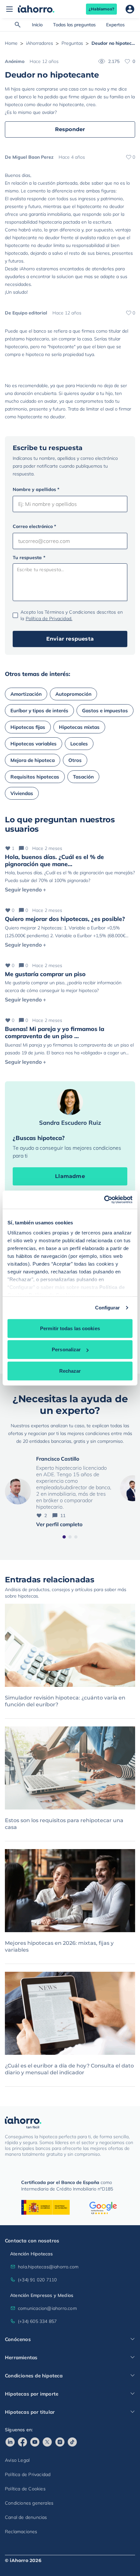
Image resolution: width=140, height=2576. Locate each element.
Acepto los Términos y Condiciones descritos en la (72, 615)
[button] (64, 1537)
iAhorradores (40, 43)
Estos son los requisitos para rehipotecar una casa (64, 1824)
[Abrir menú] (9, 9)
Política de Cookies (25, 2489)
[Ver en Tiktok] (72, 2442)
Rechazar (70, 1371)
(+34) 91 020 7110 (37, 2280)
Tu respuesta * (29, 558)
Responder (70, 129)
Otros (75, 760)
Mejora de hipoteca (33, 760)
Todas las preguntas (74, 25)
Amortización (26, 694)
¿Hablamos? (101, 9)
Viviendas (22, 793)
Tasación (83, 777)
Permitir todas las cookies (70, 1328)
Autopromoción (73, 694)
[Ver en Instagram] (60, 2442)
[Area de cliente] (130, 9)
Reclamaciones (21, 2532)
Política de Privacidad (28, 2474)
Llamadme (70, 1176)
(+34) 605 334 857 (37, 2321)
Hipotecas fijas (28, 727)
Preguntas (72, 43)
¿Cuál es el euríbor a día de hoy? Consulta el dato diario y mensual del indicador (69, 2069)
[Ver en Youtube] (35, 2442)
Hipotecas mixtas (79, 727)
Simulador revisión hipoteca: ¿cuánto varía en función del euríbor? (65, 1701)
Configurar (108, 1308)
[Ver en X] (47, 2442)
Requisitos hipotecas (35, 777)
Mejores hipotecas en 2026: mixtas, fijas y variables (59, 1946)
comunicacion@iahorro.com (47, 2308)
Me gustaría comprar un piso (45, 974)
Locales (79, 744)
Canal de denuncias (26, 2517)
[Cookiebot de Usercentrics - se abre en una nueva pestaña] (104, 1200)
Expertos (115, 25)
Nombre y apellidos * (36, 489)
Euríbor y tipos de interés (39, 711)
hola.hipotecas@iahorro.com (48, 2267)
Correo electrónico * (34, 526)
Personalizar (66, 1349)
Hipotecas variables (34, 744)
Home (11, 43)
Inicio (37, 25)
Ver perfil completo (59, 1524)
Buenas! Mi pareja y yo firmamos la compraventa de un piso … (55, 1032)
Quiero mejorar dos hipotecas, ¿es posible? (65, 919)
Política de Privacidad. (49, 619)
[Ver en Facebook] (22, 2442)
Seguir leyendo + (26, 889)
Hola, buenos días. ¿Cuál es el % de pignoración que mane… (54, 860)
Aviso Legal (17, 2460)
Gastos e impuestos (105, 711)
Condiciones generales (29, 2503)
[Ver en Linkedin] (10, 2442)
